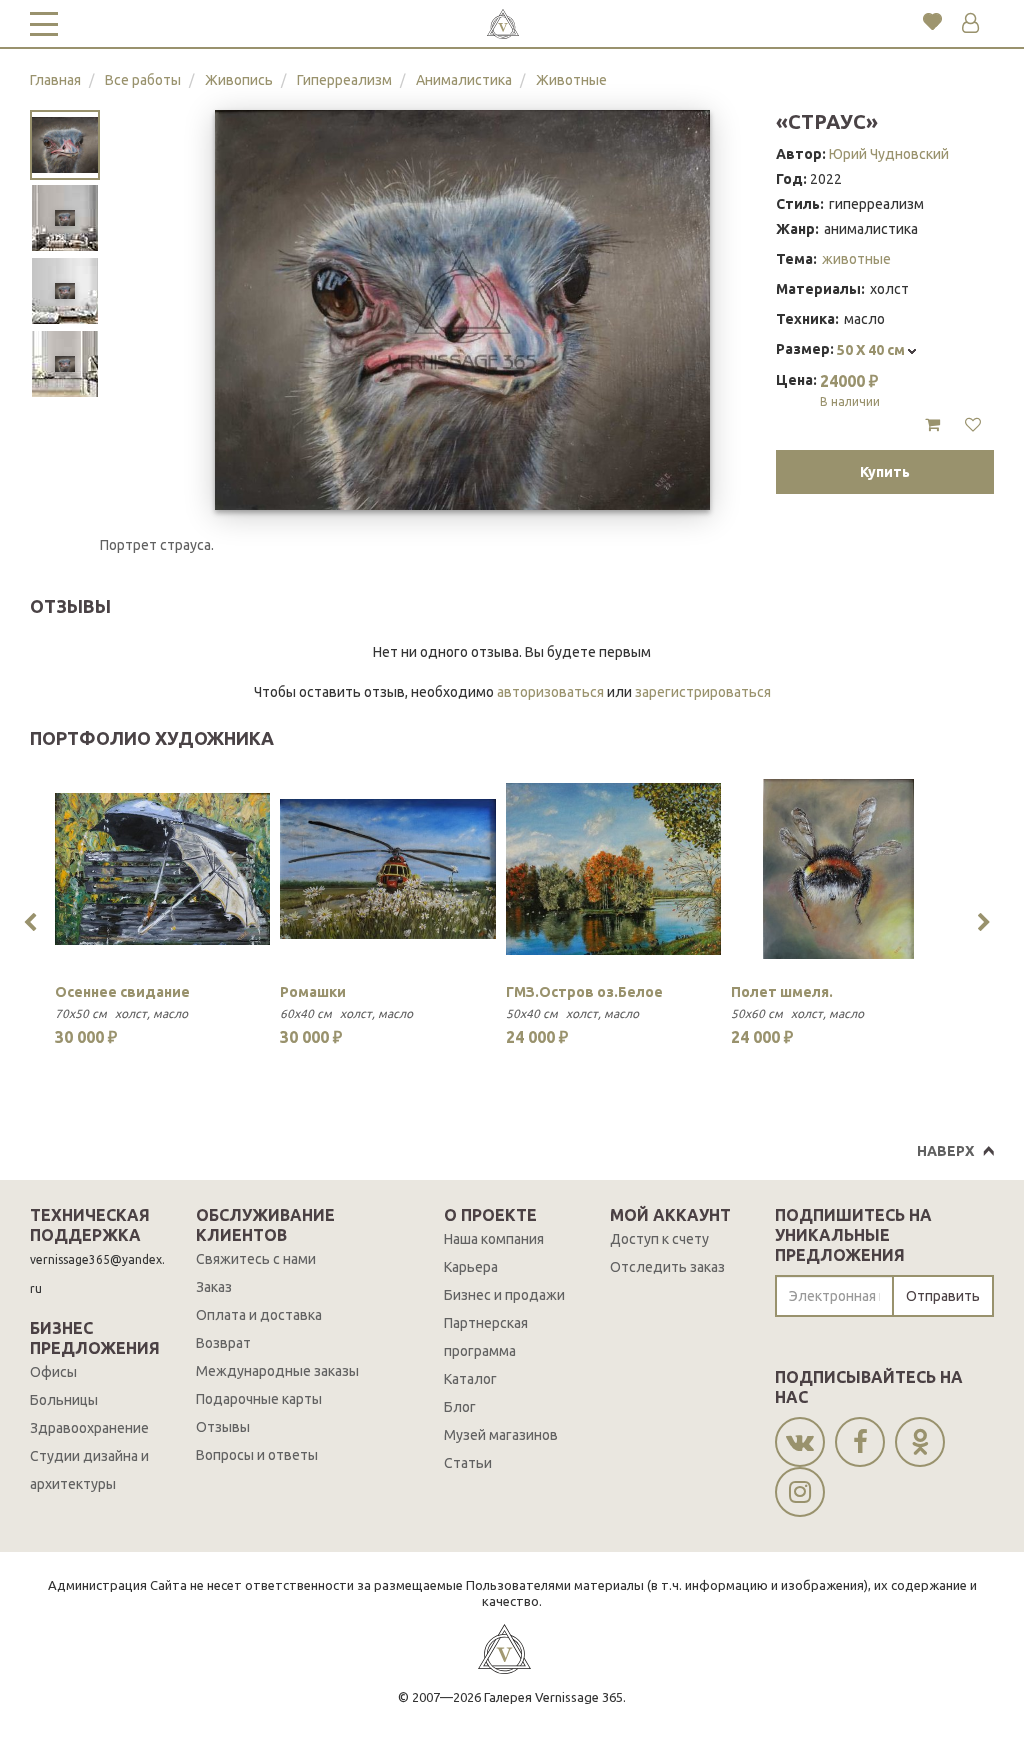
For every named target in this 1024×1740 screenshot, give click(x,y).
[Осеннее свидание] (162, 869)
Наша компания (494, 1239)
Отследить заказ (667, 1267)
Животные (571, 80)
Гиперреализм (344, 80)
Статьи (468, 1463)
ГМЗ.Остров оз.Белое (584, 992)
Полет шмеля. (782, 992)
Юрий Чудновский (889, 154)
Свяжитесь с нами (256, 1259)
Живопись (239, 80)
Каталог (470, 1379)
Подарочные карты (259, 1399)
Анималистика (464, 80)
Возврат (223, 1343)
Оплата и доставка (259, 1315)
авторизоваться (550, 692)
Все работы (143, 80)
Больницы (64, 1400)
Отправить (943, 1296)
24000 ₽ (850, 390)
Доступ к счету (659, 1239)
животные (856, 259)
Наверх (945, 1151)
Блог (460, 1407)
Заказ (214, 1287)
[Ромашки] (387, 869)
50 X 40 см (872, 350)
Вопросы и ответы (257, 1455)
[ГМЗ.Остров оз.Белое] (613, 869)
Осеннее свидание (122, 992)
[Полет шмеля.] (838, 869)
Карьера (471, 1267)
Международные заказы (277, 1371)
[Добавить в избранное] (973, 425)
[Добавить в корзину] (932, 425)
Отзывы (223, 1427)
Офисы (53, 1372)
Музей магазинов (501, 1435)
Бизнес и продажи (504, 1295)
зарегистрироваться (703, 692)
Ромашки (313, 992)
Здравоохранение (89, 1428)
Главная (55, 80)
